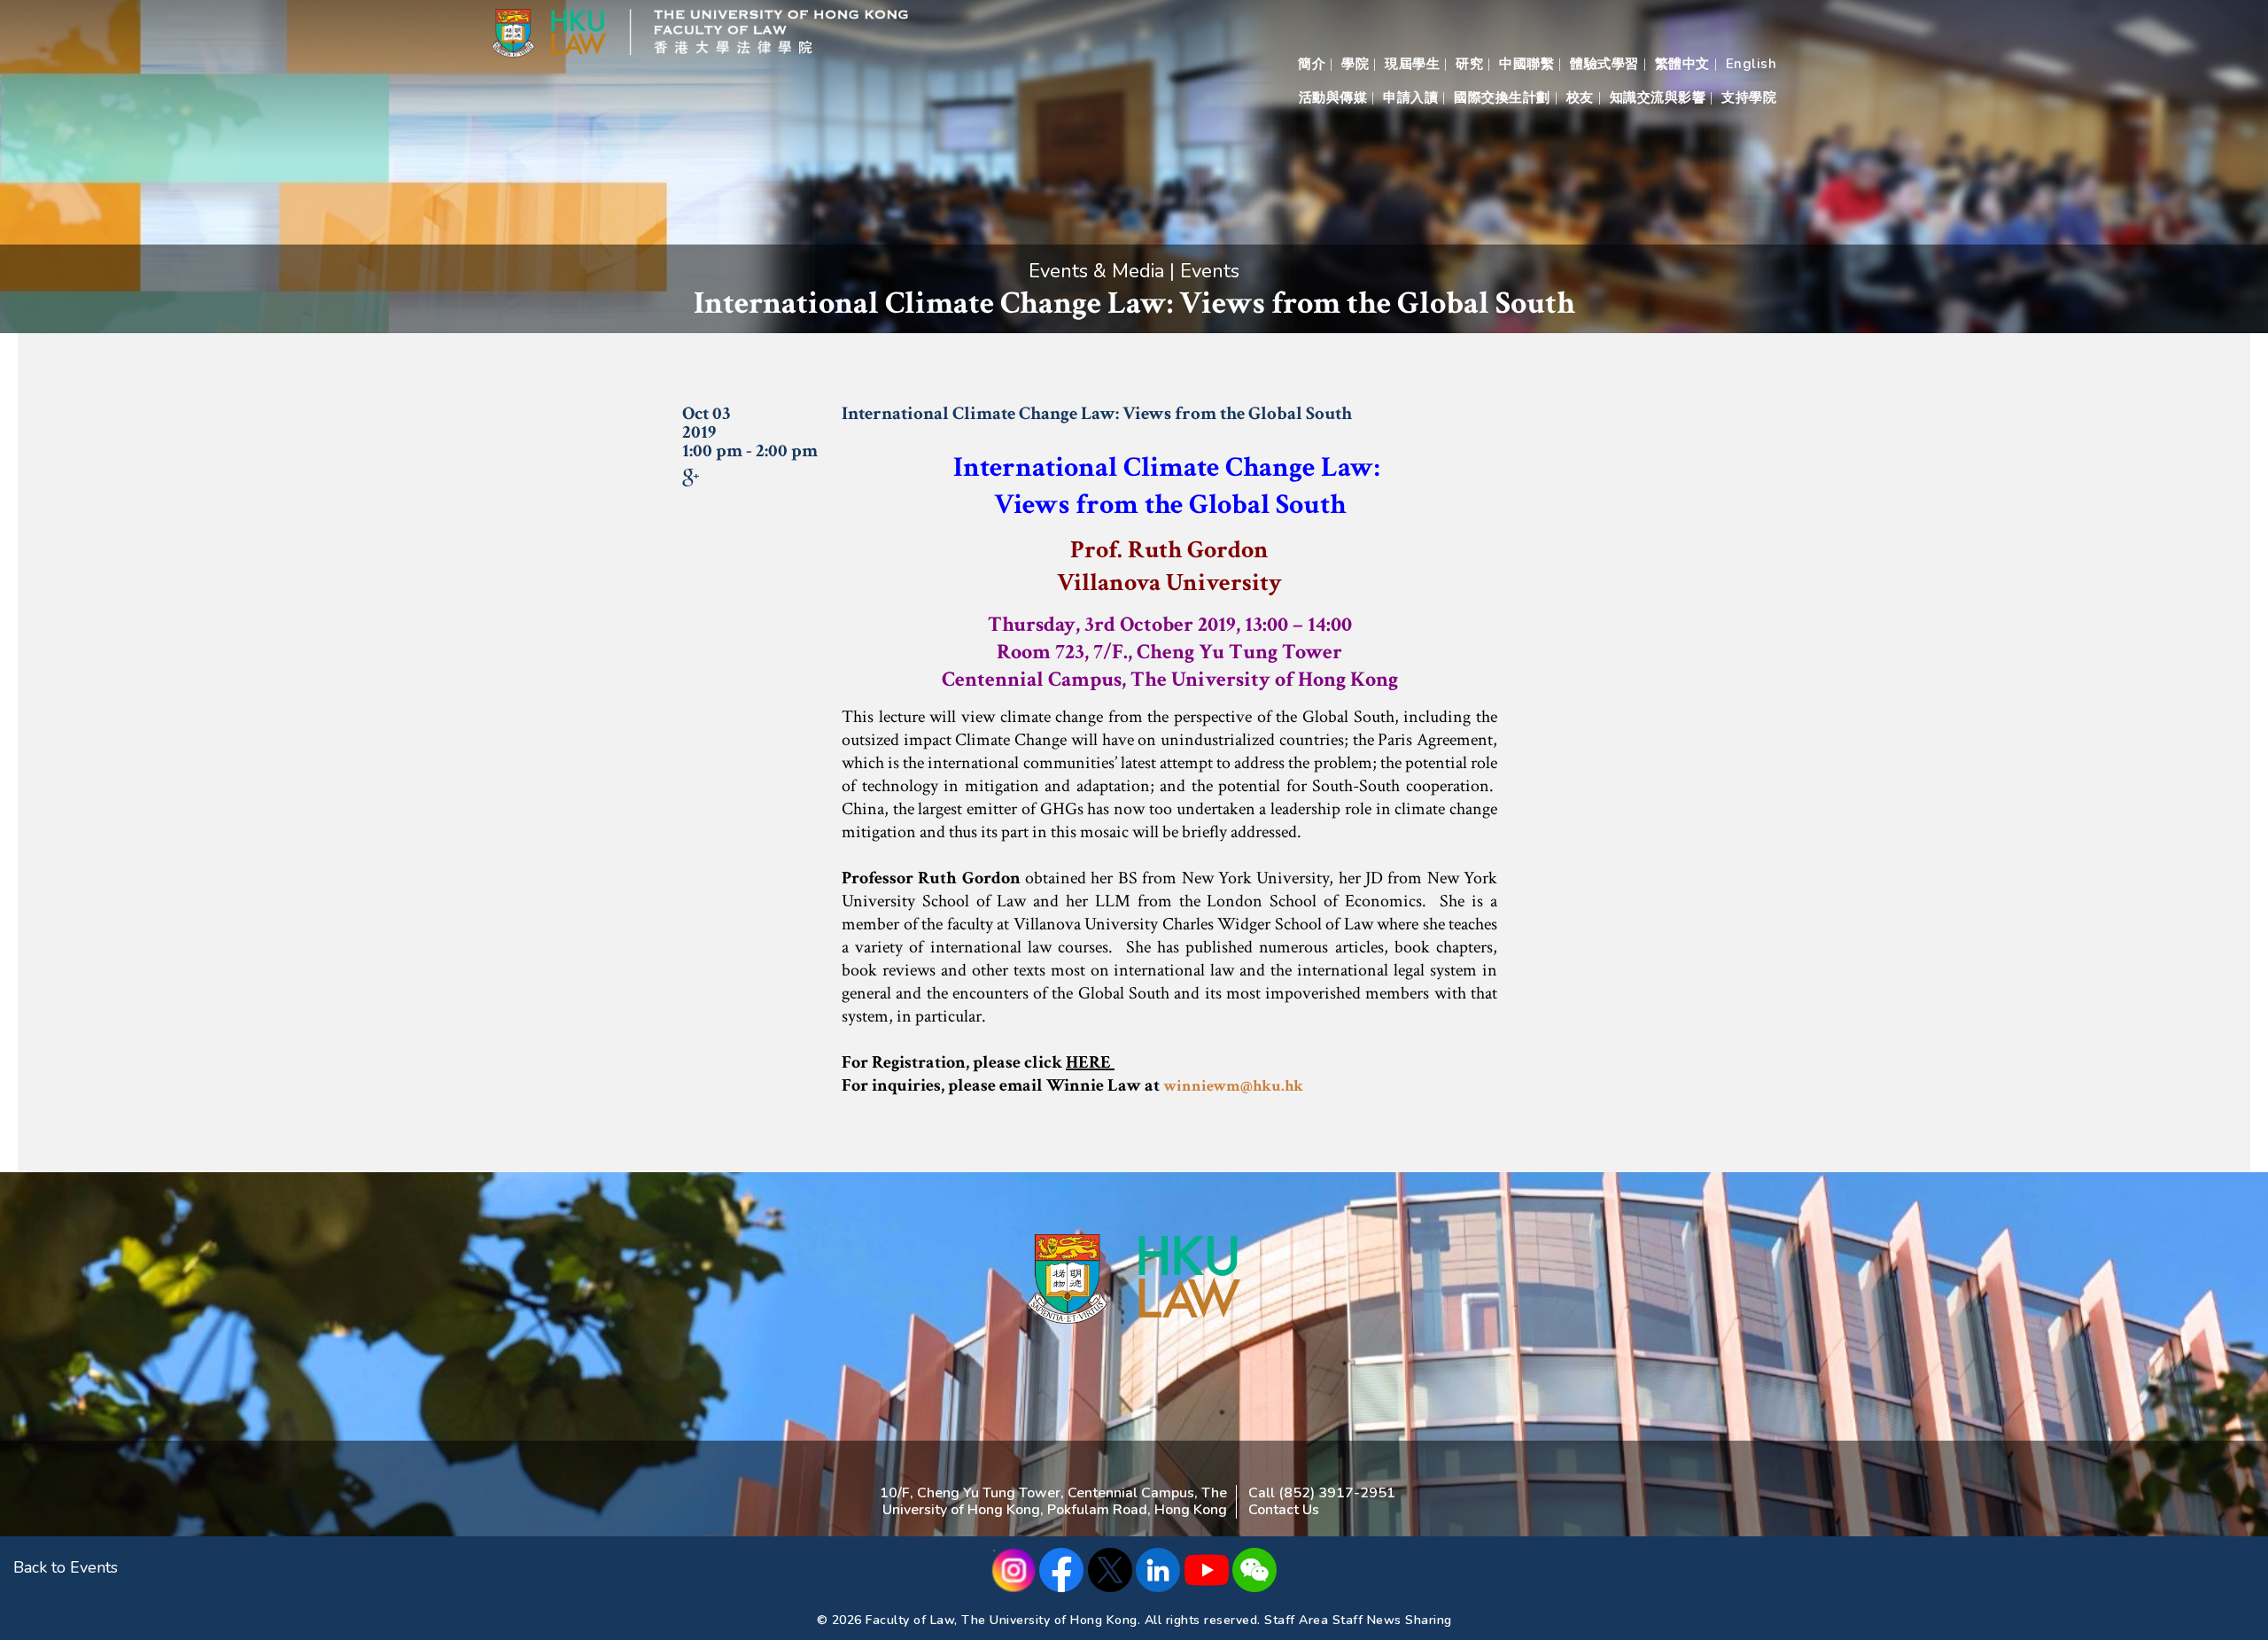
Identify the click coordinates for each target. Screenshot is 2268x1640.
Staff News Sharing (1392, 1620)
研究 (1469, 64)
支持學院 (1749, 97)
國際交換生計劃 (1502, 97)
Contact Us (1284, 1510)
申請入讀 (1410, 97)
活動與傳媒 (1333, 97)
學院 (1355, 64)
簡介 (1312, 64)
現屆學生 (1412, 64)
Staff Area (1296, 1620)
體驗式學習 (1604, 64)
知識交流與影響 (1658, 97)
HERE (1090, 1062)
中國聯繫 (1526, 64)
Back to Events (66, 1567)
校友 (1580, 97)
